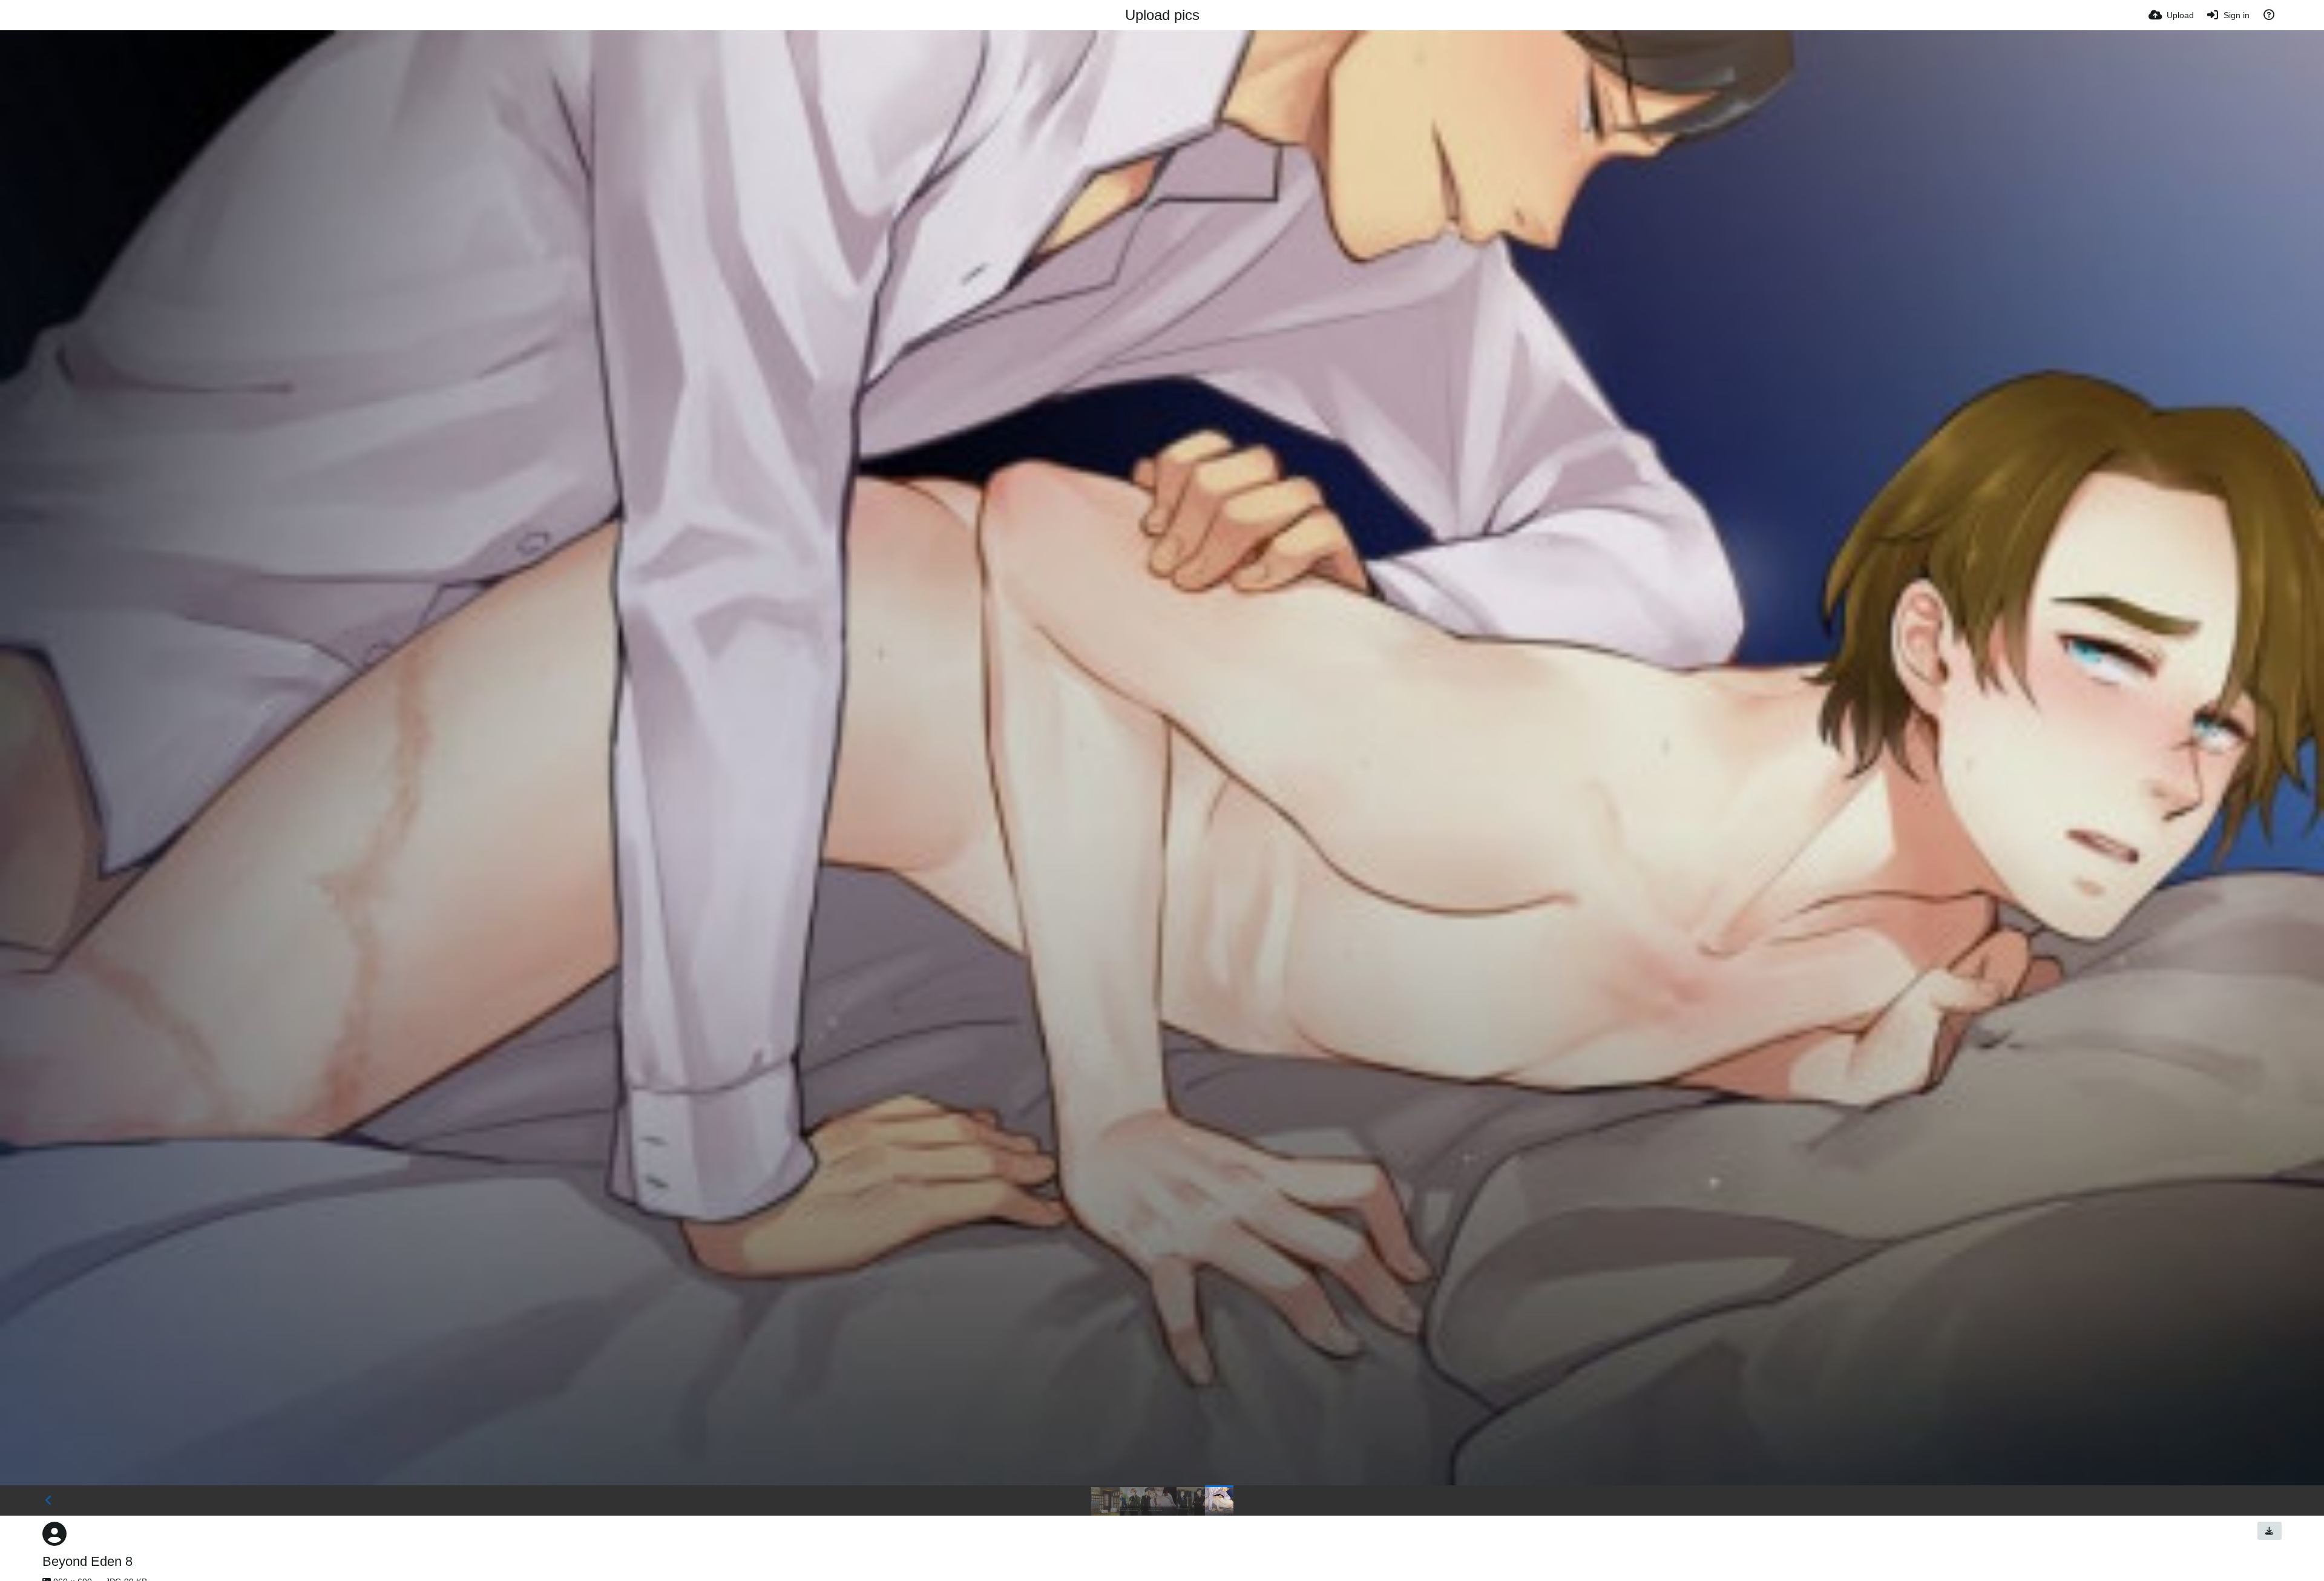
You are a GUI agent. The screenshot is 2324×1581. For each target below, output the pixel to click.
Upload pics (1162, 15)
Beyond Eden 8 (87, 1561)
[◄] (48, 1500)
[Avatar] (54, 1534)
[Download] (2270, 1531)
